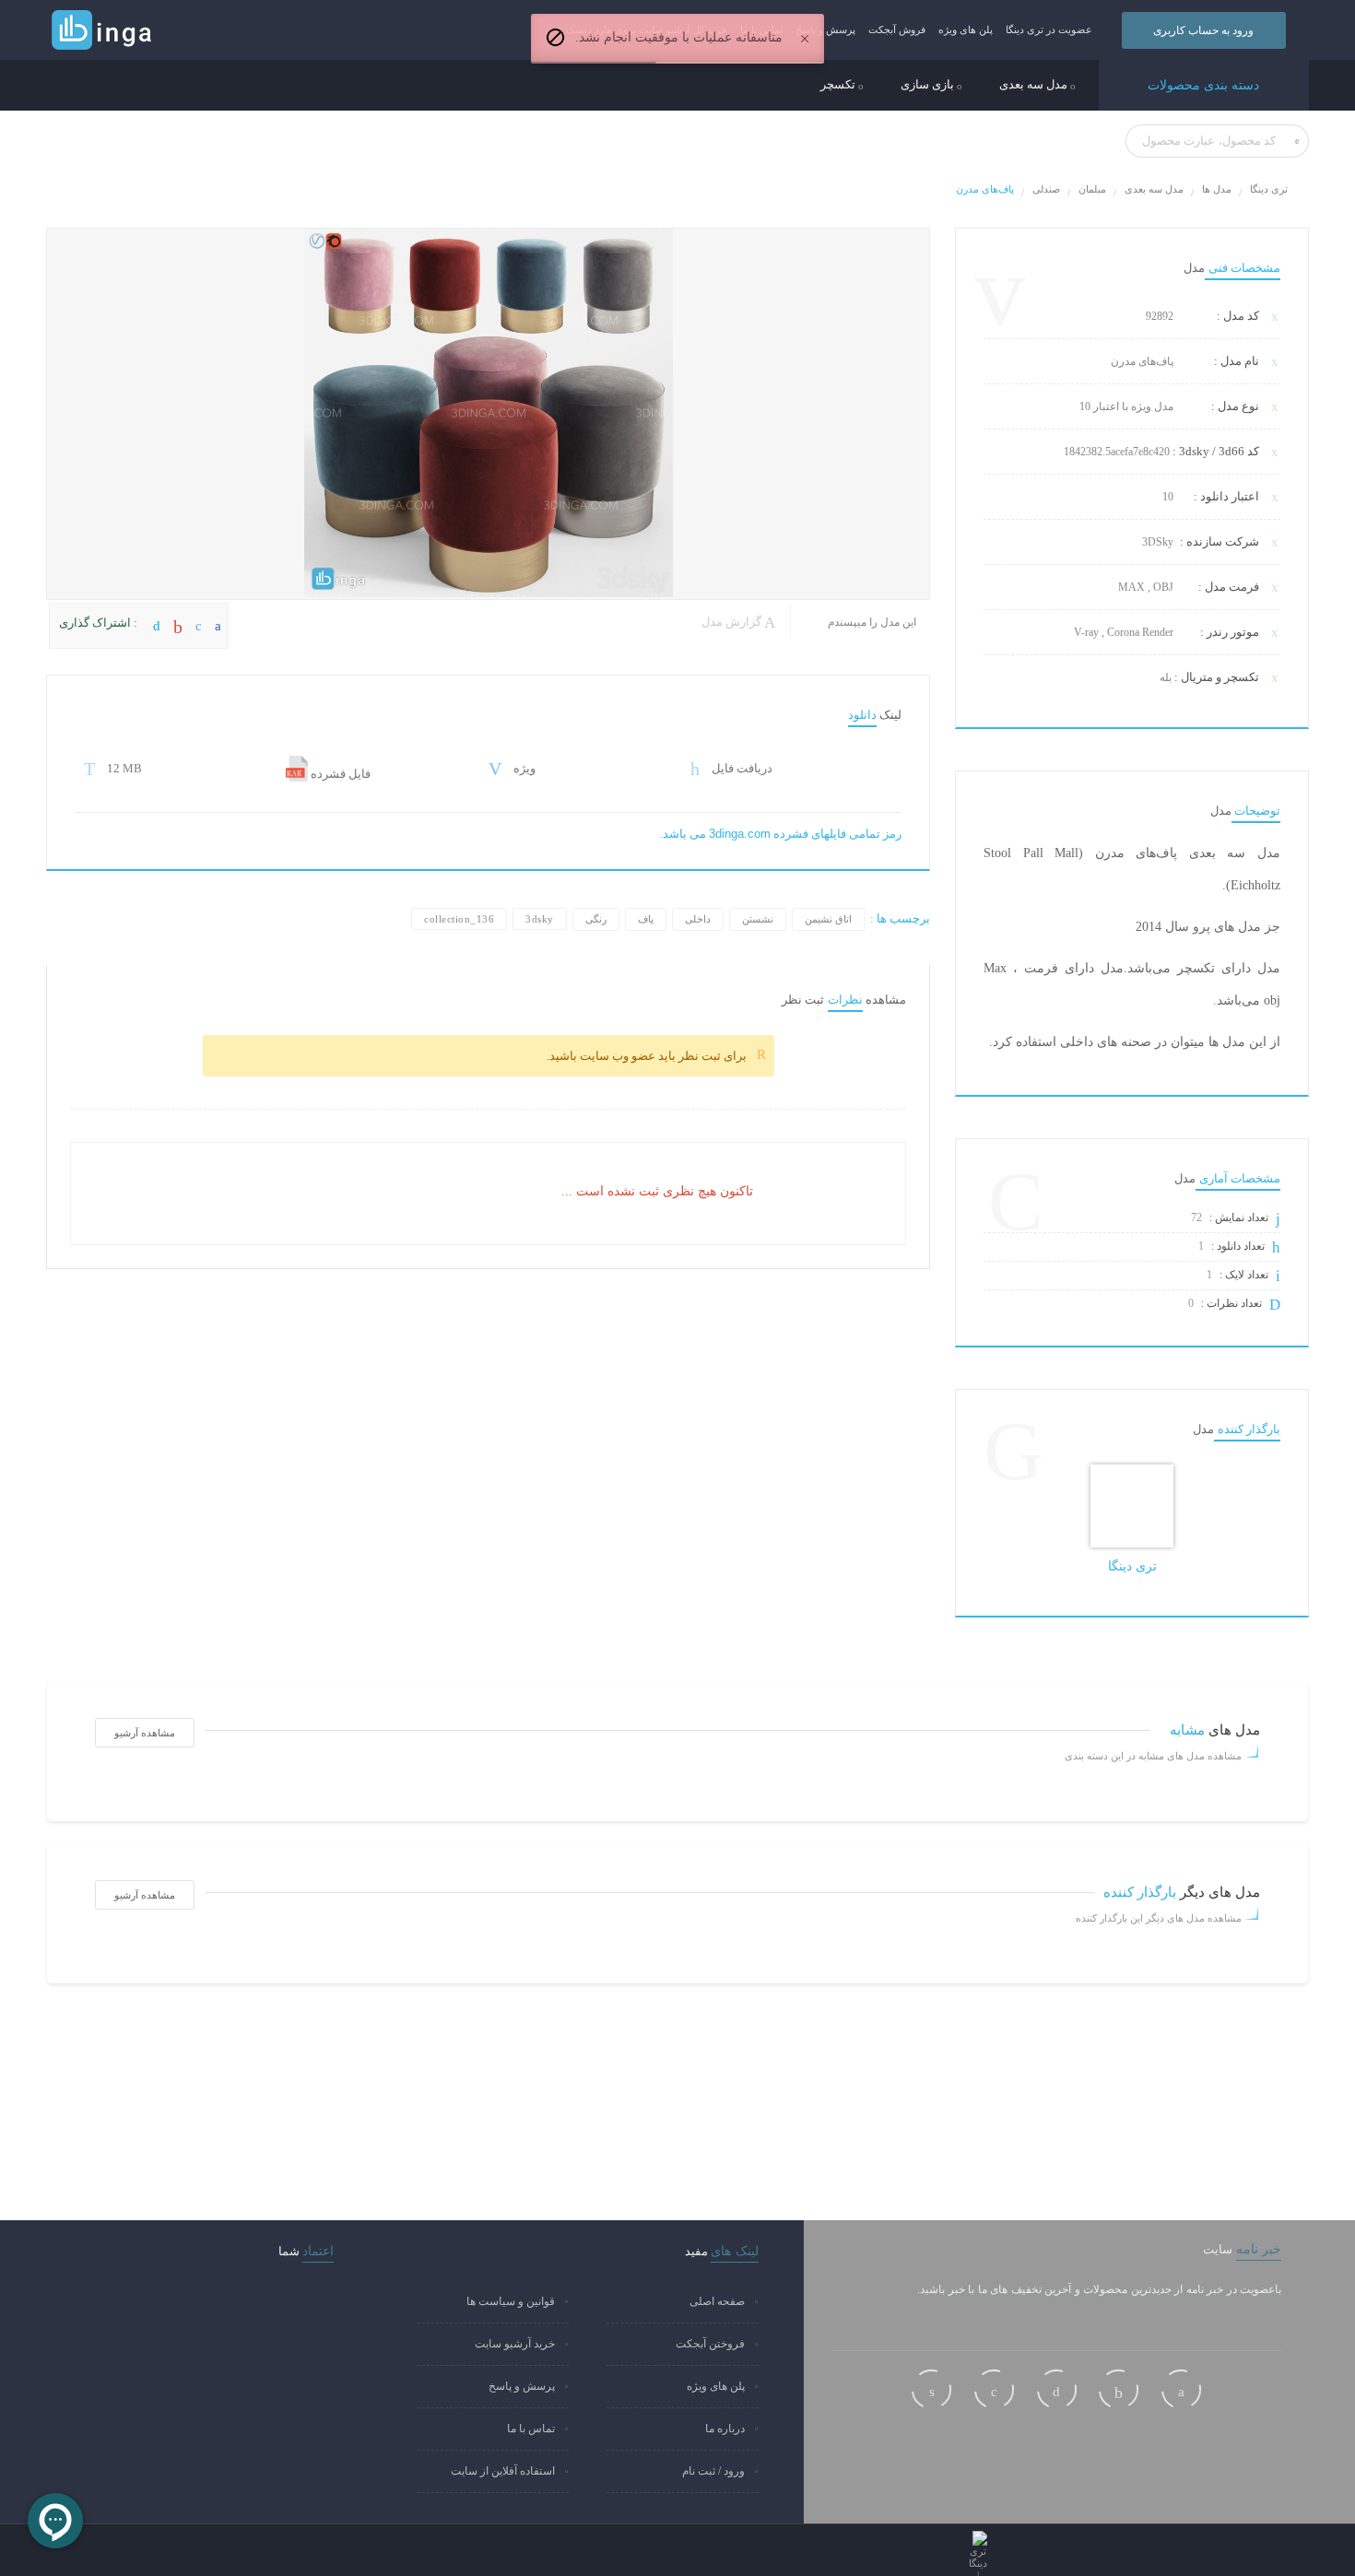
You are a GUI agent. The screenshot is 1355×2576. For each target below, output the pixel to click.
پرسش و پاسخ (825, 29)
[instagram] (931, 2389)
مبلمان (1092, 189)
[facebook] (1181, 2389)
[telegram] (994, 2389)
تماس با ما (531, 2429)
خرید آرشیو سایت (515, 2344)
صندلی (1046, 189)
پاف (646, 919)
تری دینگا (1269, 189)
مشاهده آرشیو (145, 1733)
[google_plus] (1119, 2389)
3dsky (540, 919)
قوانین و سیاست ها (511, 2301)
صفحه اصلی (717, 2301)
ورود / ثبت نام (713, 2471)
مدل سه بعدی (1035, 85)
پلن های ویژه (966, 29)
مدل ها (1217, 189)
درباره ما (725, 2429)
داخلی (698, 919)
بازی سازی (929, 85)
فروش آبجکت (897, 29)
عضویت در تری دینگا (1049, 29)
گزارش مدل (733, 622)
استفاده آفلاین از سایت (503, 2471)
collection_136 (459, 919)
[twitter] (1057, 2389)
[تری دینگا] (1132, 1506)
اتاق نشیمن (829, 919)
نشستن (758, 919)
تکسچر (839, 85)
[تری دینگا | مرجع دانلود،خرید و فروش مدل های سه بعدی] (151, 30)
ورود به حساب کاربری (1203, 30)
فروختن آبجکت (710, 2344)
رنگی (596, 919)
